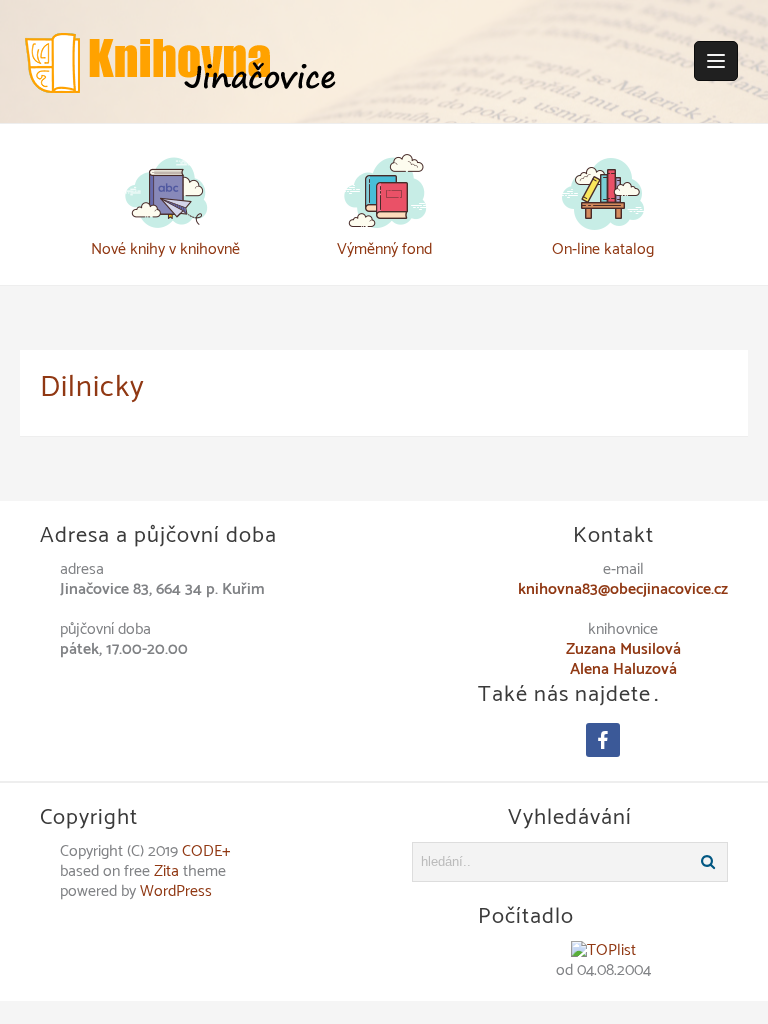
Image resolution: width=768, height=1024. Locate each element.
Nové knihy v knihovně (165, 249)
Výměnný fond (384, 249)
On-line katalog (603, 249)
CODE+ (206, 851)
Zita (166, 871)
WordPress (176, 891)
